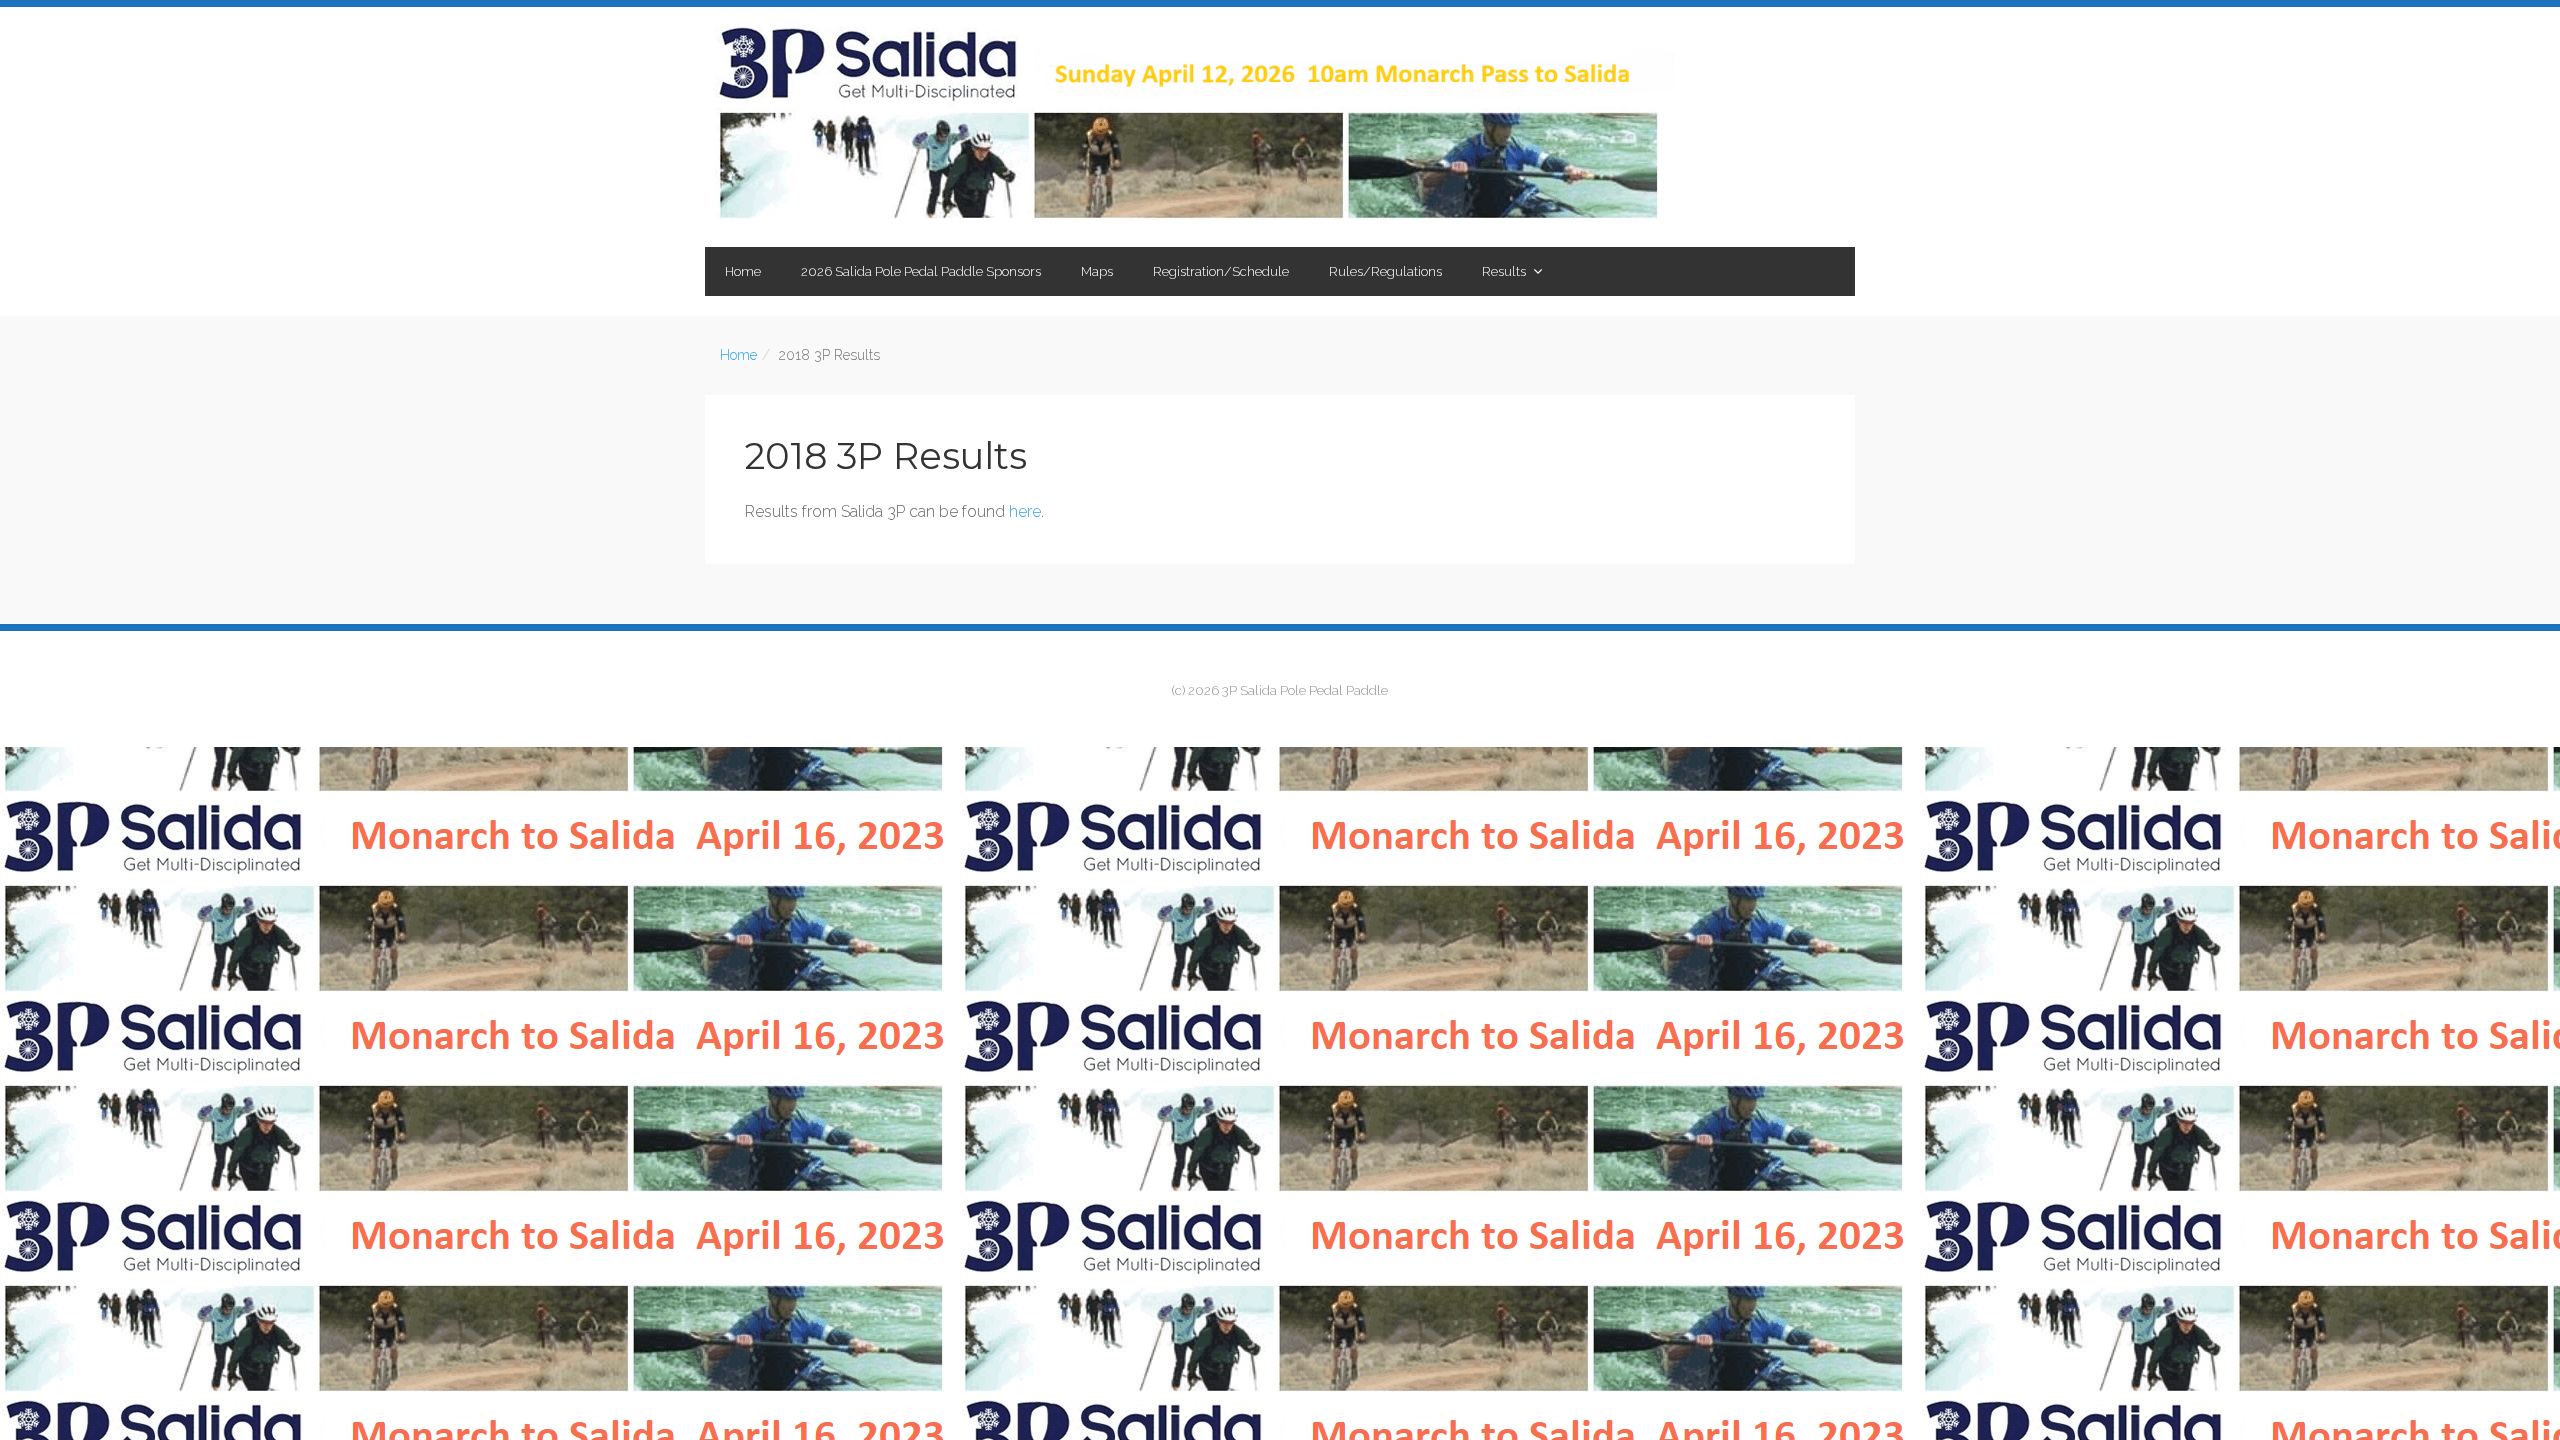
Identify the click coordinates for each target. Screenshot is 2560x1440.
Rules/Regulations (1385, 271)
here (1025, 511)
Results (1504, 271)
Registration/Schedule (1221, 271)
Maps (1097, 271)
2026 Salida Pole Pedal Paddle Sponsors (921, 271)
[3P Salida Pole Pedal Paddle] (1195, 127)
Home (743, 271)
